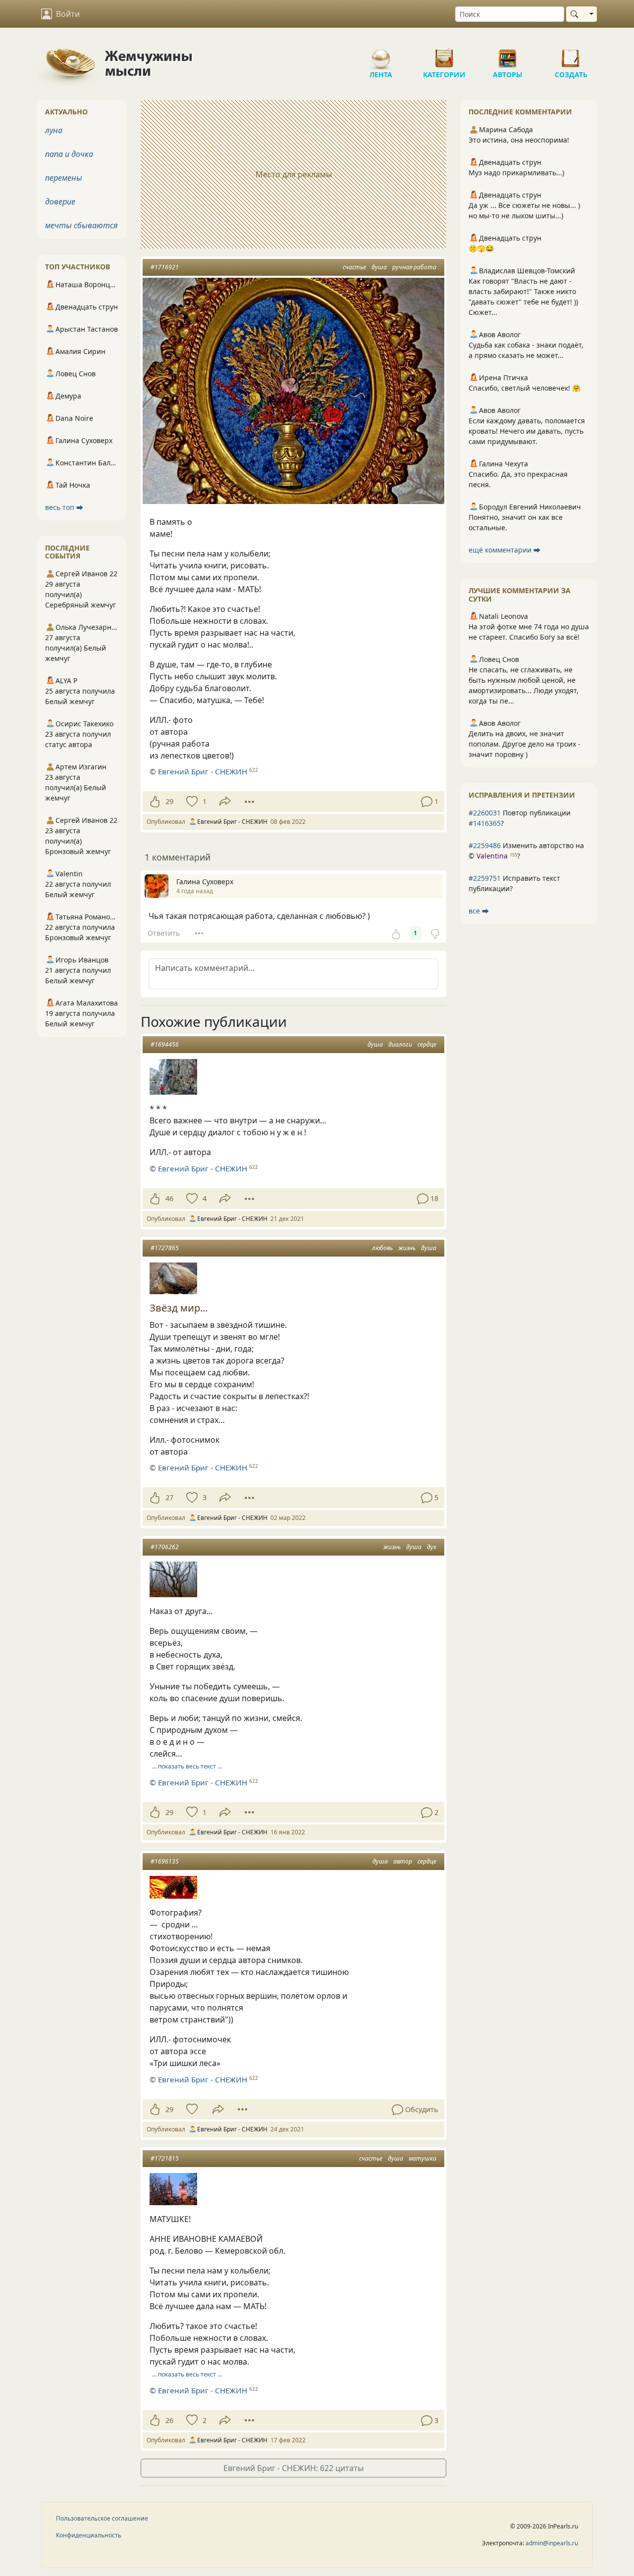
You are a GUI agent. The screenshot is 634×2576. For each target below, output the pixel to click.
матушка (423, 2158)
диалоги (400, 1044)
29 (169, 801)
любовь (382, 1248)
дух (432, 1547)
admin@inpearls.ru (552, 2543)
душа (379, 267)
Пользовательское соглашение (102, 2518)
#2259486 (485, 845)
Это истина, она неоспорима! (519, 140)
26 (169, 2420)
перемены (64, 178)
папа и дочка (69, 154)
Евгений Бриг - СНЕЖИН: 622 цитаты (293, 2468)
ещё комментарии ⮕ (504, 550)
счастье (354, 267)
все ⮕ (479, 911)
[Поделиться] (225, 801)
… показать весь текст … (187, 1766)
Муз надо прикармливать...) (516, 173)
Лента (381, 54)
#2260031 (485, 813)
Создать (571, 54)
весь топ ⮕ (64, 507)
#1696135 (165, 1861)
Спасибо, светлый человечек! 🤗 (525, 388)
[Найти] (576, 14)
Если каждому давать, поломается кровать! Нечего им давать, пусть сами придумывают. (527, 431)
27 (169, 1497)
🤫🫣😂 (481, 248)
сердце (427, 1044)
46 (169, 1198)
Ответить (164, 933)
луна (54, 130)
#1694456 (165, 1044)
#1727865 (165, 1248)
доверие (60, 202)
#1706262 (165, 1547)
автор (403, 1861)
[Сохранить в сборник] (191, 802)
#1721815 (165, 2158)
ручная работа (414, 267)
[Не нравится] (435, 933)
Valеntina (492, 856)
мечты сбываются (81, 225)
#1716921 (165, 267)
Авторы (508, 54)
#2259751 (485, 878)
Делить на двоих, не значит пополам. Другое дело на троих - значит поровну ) (525, 744)
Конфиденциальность (89, 2535)
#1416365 (485, 823)
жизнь (407, 1248)
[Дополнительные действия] (249, 802)
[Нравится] (155, 802)
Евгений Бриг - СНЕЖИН (203, 771)
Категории (444, 54)
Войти (68, 14)
